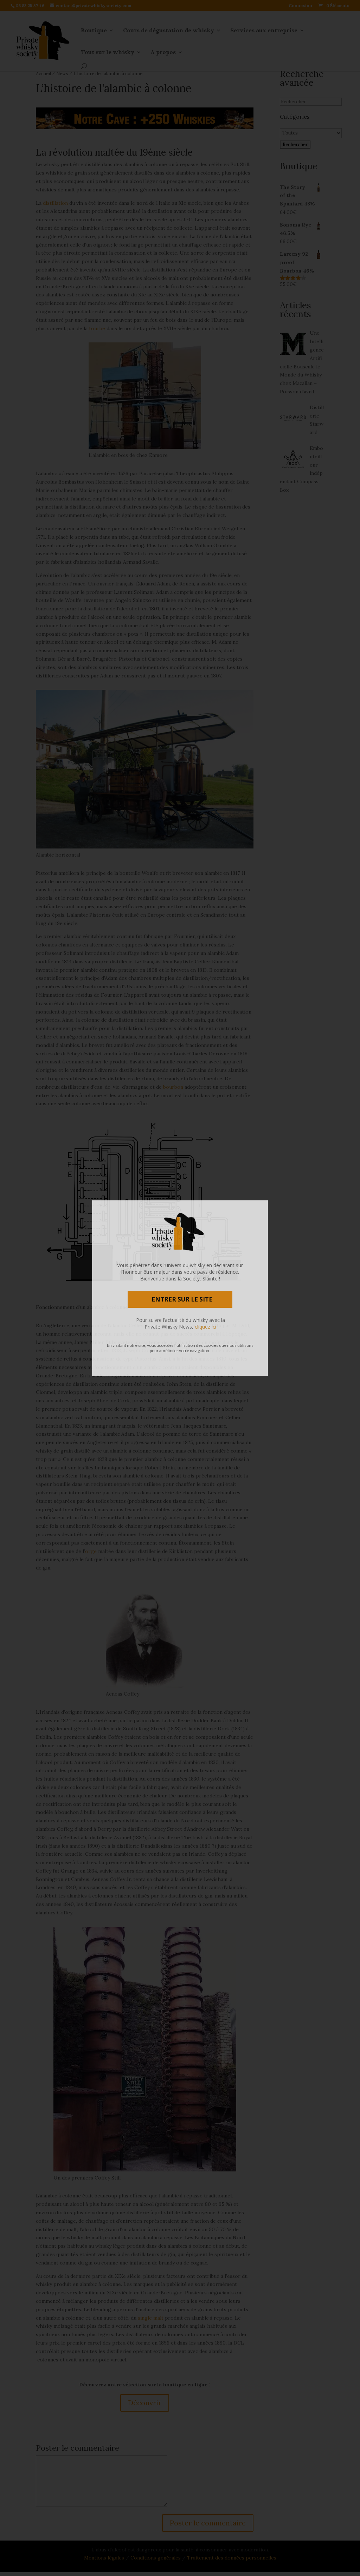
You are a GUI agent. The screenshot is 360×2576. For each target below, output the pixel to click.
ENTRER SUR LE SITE (182, 1299)
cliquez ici (205, 1327)
